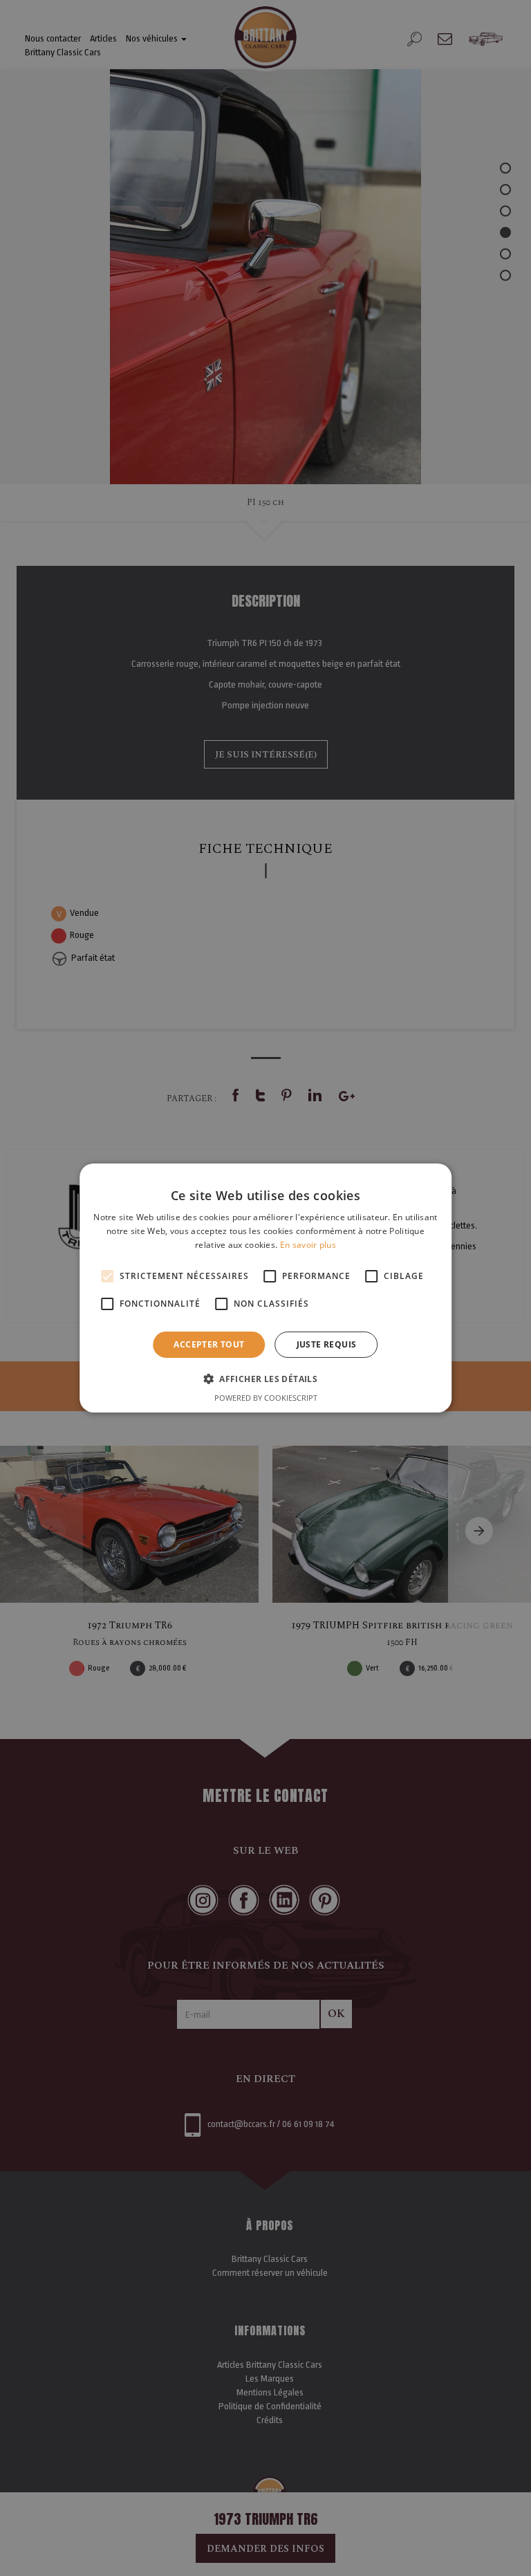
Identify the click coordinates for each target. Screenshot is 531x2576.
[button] (265, 1379)
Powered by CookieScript (266, 1398)
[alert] (265, 1288)
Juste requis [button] (327, 1344)
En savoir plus (308, 1245)
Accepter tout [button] (209, 1344)
